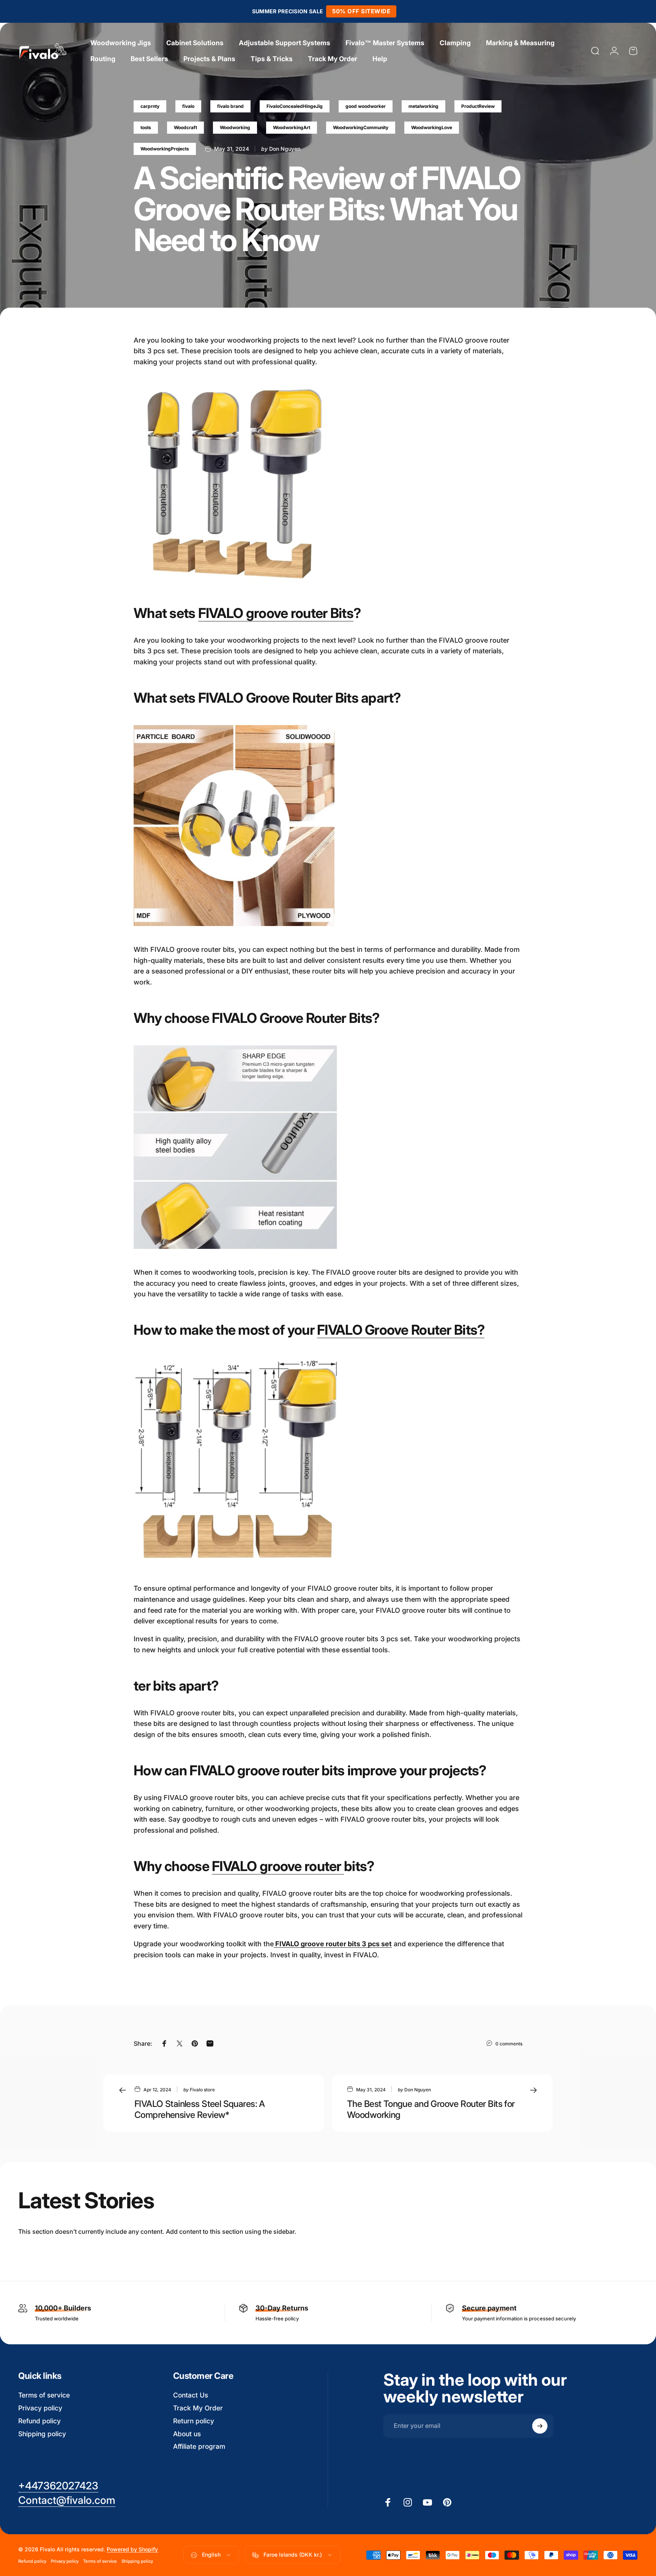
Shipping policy (42, 2434)
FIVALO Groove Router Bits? (401, 1330)
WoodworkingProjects (165, 149)
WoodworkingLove (432, 127)
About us (187, 2434)
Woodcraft (185, 127)
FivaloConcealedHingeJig (295, 106)
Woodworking (235, 127)
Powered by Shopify (132, 2550)
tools (146, 127)
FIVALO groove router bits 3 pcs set (333, 1944)
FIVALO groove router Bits (276, 613)
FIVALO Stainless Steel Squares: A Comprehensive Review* (200, 2109)
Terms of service (44, 2395)
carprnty (150, 106)
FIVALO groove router (278, 1866)
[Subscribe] (540, 2426)
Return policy (194, 2421)
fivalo (188, 106)
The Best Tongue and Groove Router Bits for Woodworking (431, 2109)
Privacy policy (40, 2408)
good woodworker (366, 106)
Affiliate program (199, 2446)
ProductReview (478, 106)
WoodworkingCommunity (361, 127)
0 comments (509, 2044)
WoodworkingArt (292, 127)
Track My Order (198, 2408)
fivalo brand (230, 106)
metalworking (423, 106)
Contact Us (191, 2395)
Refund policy (39, 2421)
